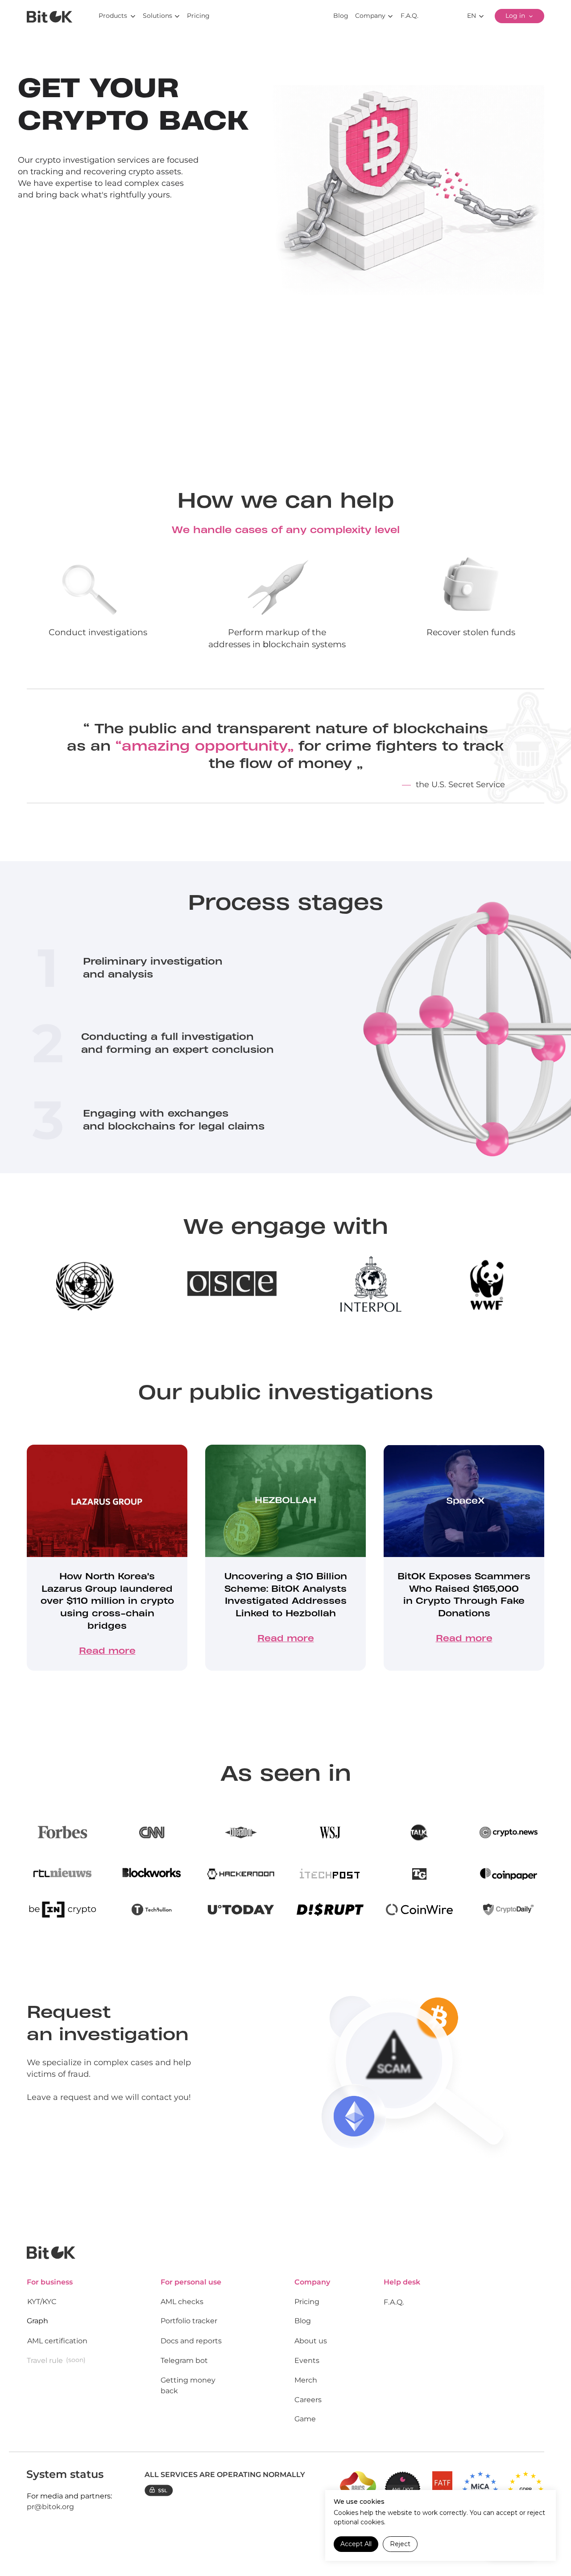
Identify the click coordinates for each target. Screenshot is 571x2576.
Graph (37, 2321)
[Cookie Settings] (538, 2544)
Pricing (307, 2302)
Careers (308, 2400)
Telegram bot (184, 2360)
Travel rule (45, 2360)
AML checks (182, 2302)
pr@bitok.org (50, 2507)
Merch (306, 2380)
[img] (50, 17)
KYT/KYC (42, 2302)
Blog (303, 2321)
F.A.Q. (394, 2302)
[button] (81, 238)
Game (305, 2419)
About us (311, 2341)
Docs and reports (191, 2341)
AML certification (57, 2341)
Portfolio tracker (189, 2321)
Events (307, 2360)
